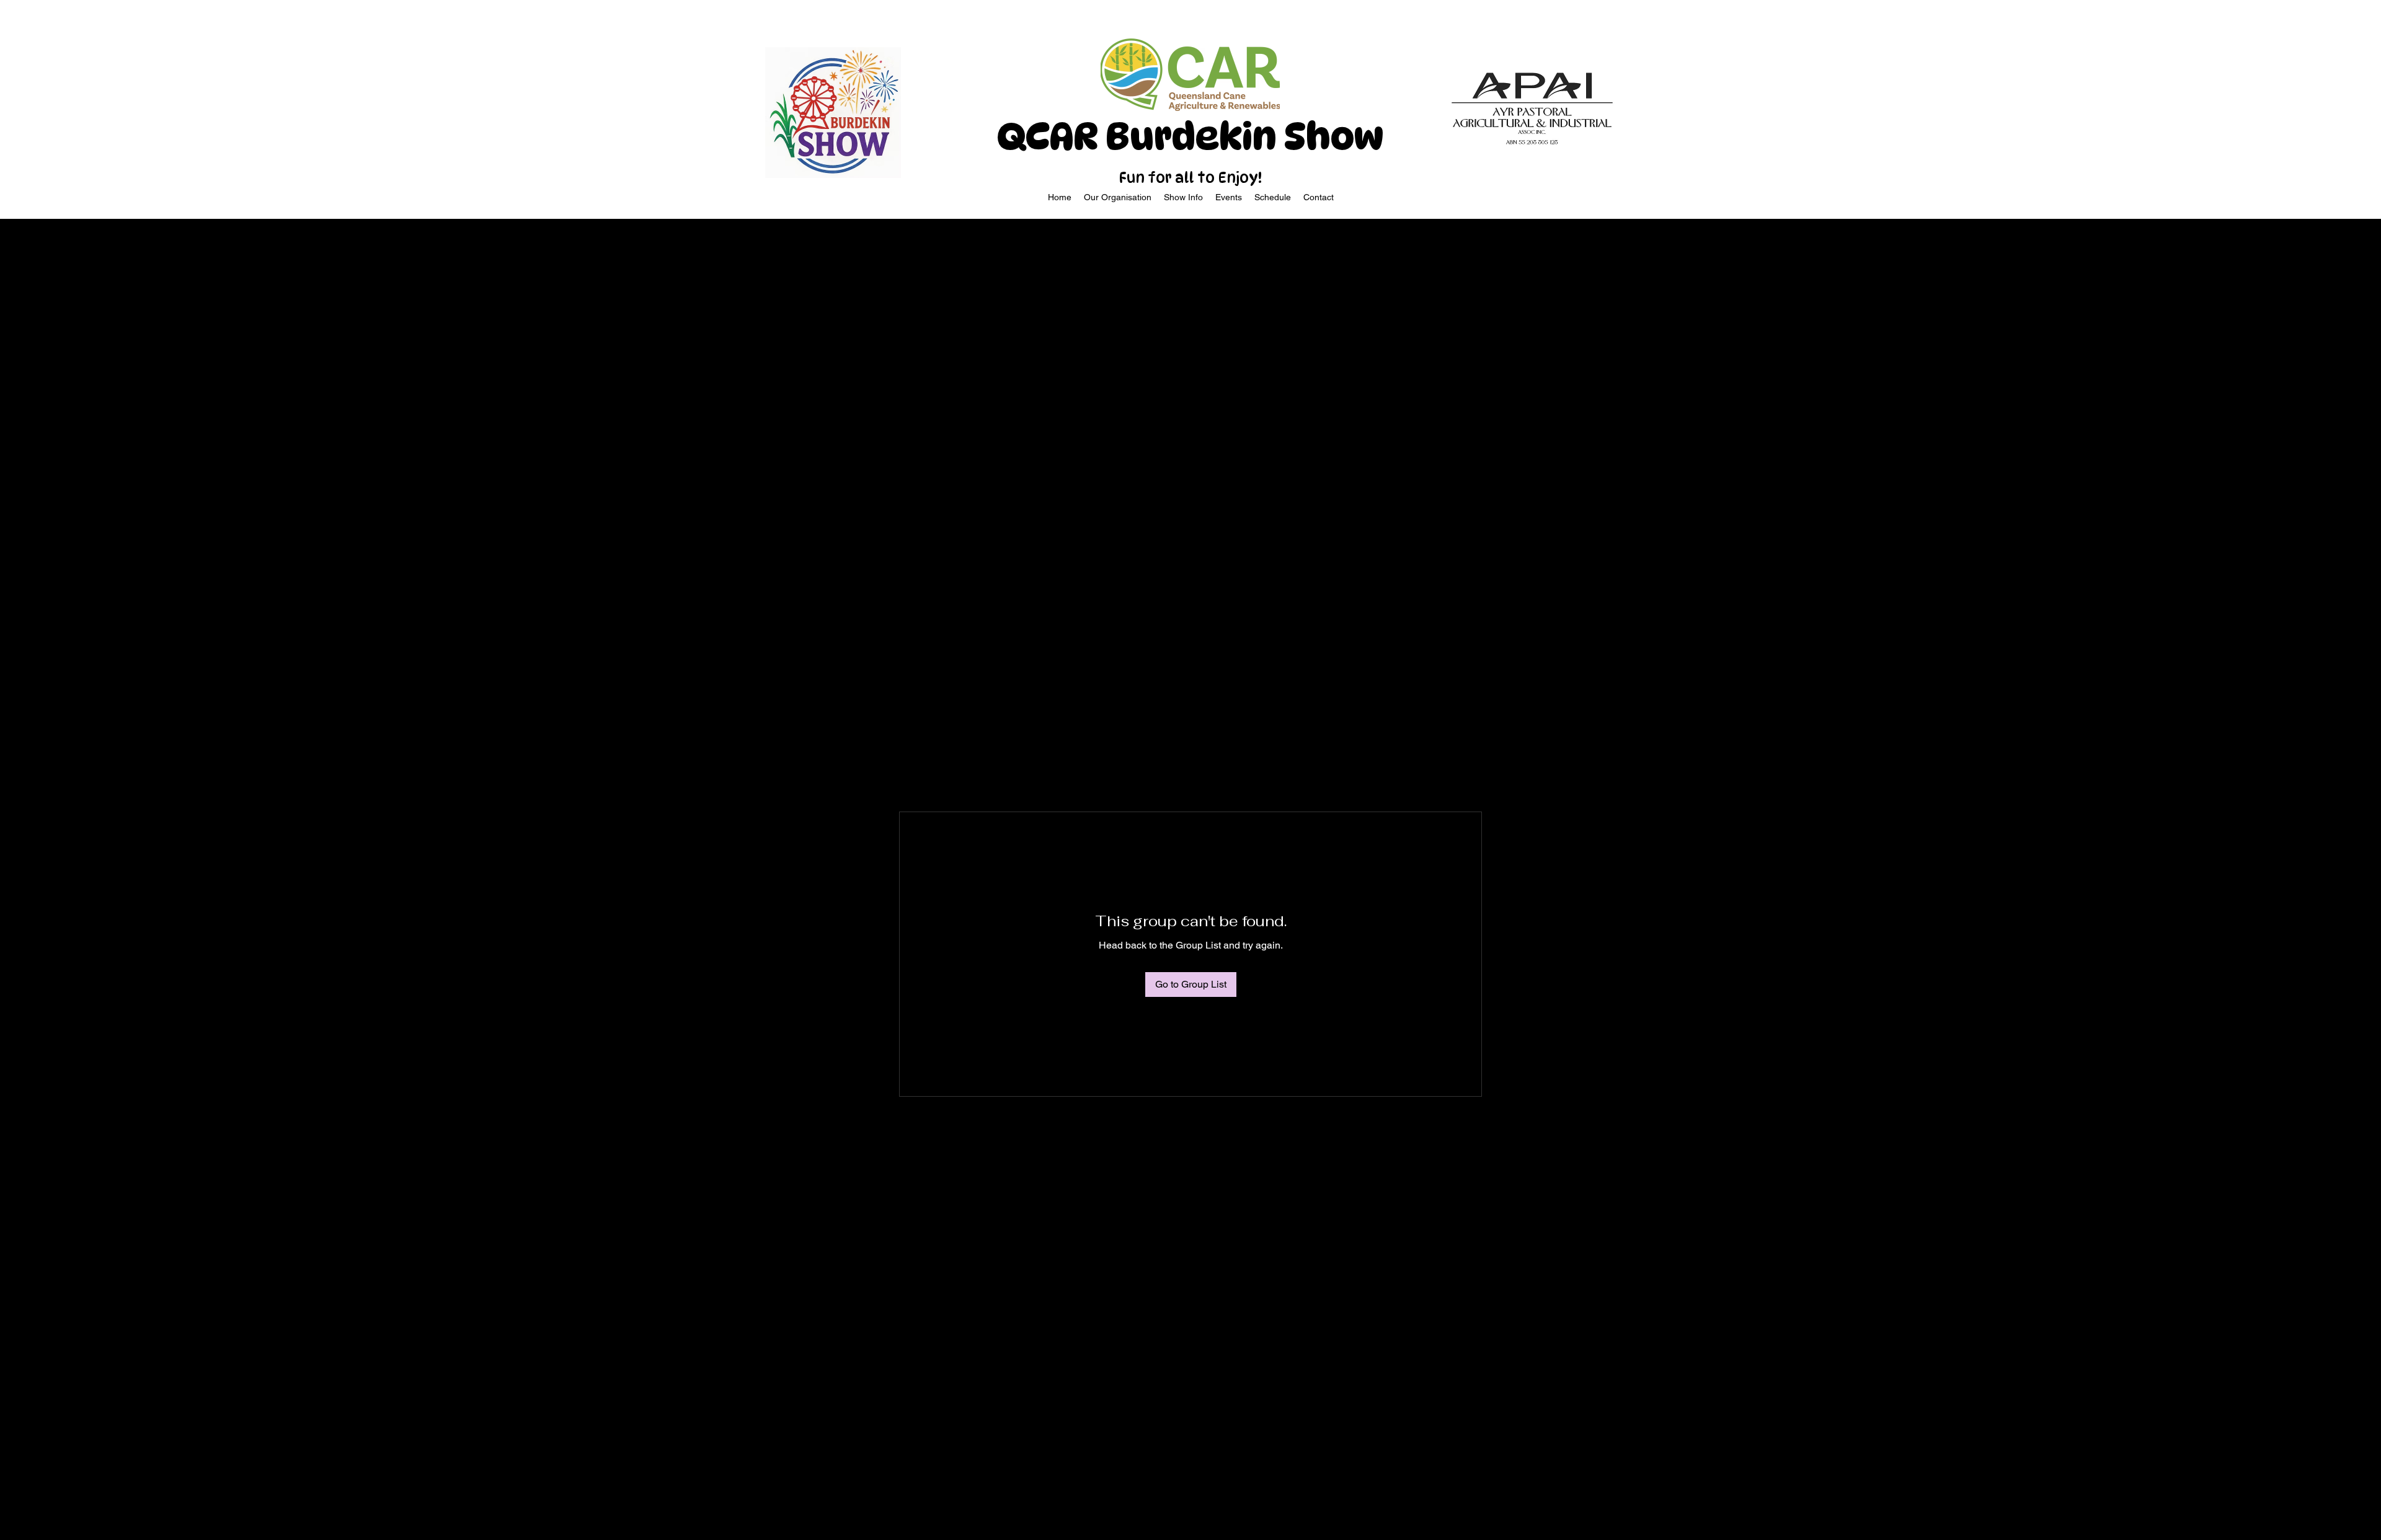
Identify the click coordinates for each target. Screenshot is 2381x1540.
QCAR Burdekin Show (1190, 136)
